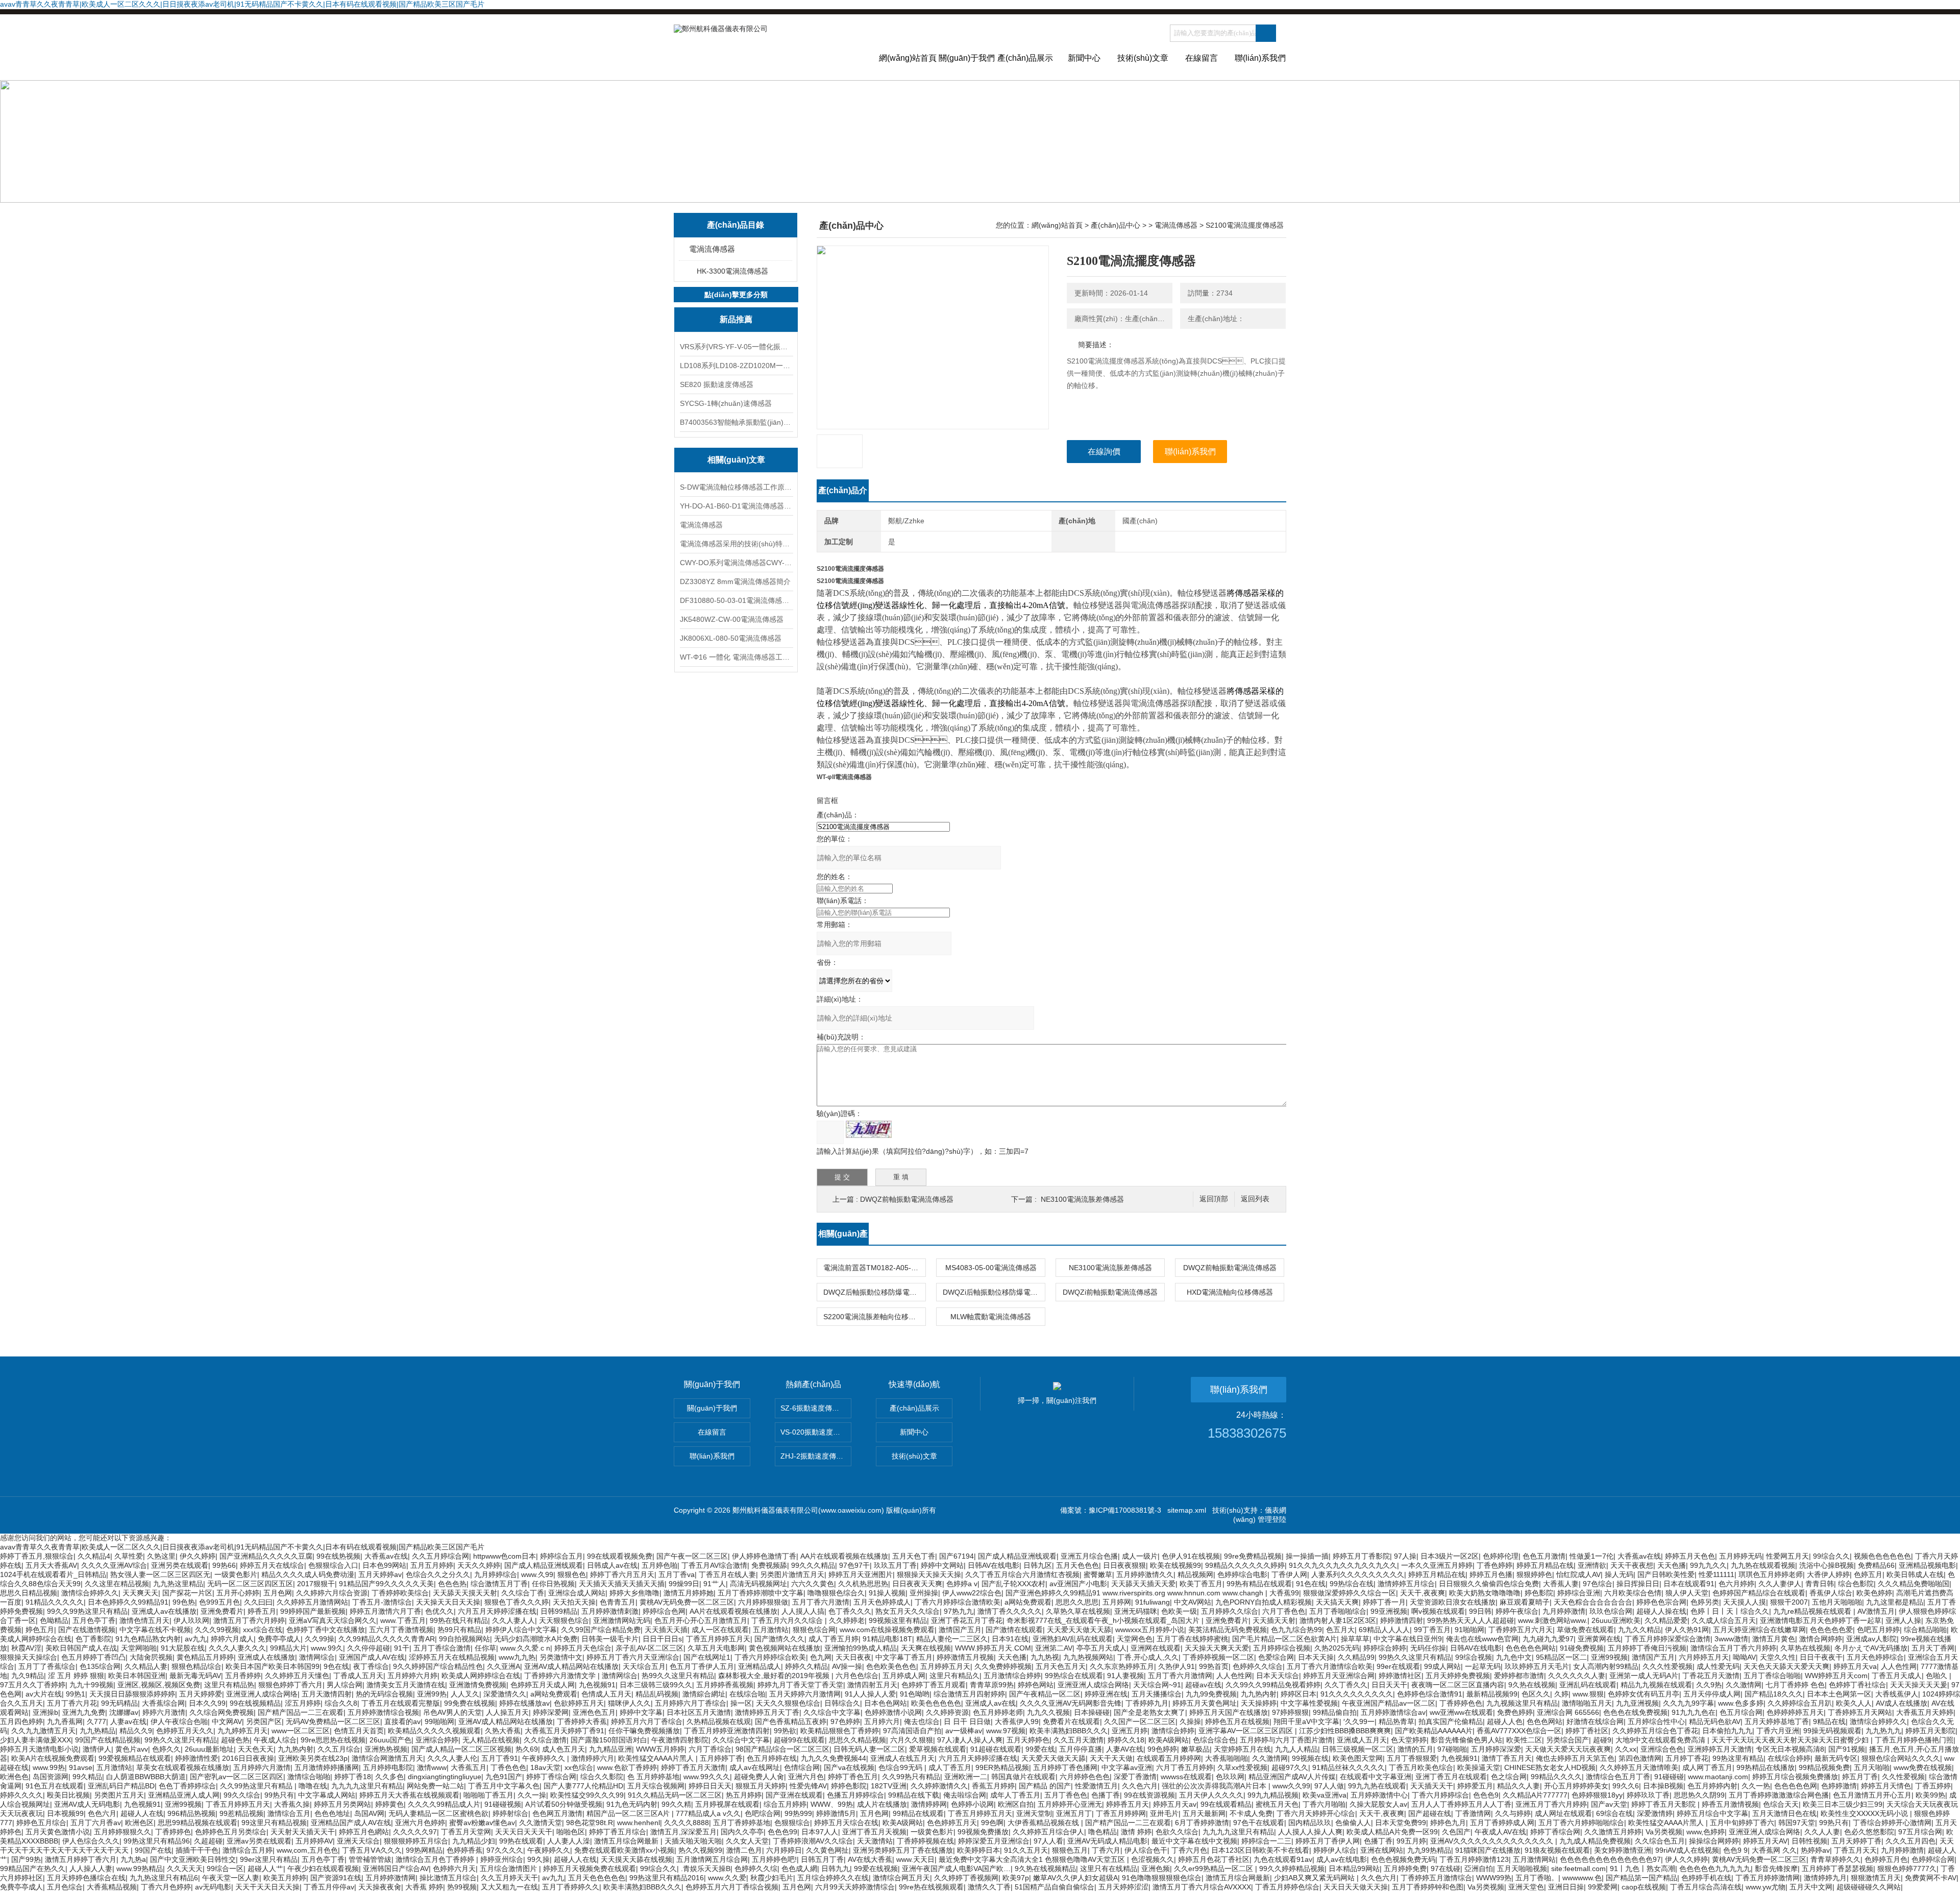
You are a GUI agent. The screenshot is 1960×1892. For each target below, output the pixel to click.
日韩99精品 (559, 1611)
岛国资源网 (51, 1777)
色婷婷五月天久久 (185, 1731)
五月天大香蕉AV (51, 1565)
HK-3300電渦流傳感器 (732, 271)
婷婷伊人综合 (1335, 1850)
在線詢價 (1104, 452)
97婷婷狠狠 (1290, 1712)
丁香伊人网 (1289, 1574)
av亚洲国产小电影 (1078, 1584)
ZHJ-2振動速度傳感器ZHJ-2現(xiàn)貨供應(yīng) (816, 1456)
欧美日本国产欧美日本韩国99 (273, 1666)
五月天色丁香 (914, 1556)
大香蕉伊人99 (1017, 1721)
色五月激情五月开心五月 (1872, 1795)
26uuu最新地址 (209, 1749)
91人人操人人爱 (870, 1694)
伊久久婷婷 (198, 1556)
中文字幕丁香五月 (904, 1657)
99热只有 (279, 1795)
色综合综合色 (1214, 1740)
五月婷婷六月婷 (412, 1676)
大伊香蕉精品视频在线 (1044, 1823)
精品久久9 (136, 1731)
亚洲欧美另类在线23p (313, 1758)
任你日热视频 (553, 1584)
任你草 (485, 1648)
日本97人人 (820, 1832)
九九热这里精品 (178, 1584)
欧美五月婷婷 (285, 1878)
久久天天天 (185, 1869)
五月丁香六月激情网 (1180, 1676)
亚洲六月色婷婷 (420, 1823)
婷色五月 (40, 1630)
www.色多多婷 (1741, 1703)
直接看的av (402, 1721)
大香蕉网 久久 (1774, 1850)
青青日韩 (1820, 1584)
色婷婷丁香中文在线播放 (326, 1630)
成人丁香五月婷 (834, 1639)
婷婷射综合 (510, 1813)
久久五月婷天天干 (509, 1878)
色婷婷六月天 (454, 1869)
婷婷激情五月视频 (965, 1657)
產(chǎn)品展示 (1025, 58)
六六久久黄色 (813, 1584)
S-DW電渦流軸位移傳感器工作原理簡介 (736, 487)
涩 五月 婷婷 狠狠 (76, 1676)
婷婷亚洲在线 (1106, 1694)
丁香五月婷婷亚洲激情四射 (727, 1731)
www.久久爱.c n (525, 1648)
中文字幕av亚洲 (1127, 1767)
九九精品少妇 (474, 1841)
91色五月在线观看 (55, 1786)
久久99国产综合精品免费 (601, 1630)
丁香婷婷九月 (1147, 1703)
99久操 (538, 1859)
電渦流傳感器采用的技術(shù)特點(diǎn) (736, 544)
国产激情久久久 (779, 1639)
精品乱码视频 (657, 1694)
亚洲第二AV (1054, 1648)
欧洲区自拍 (1016, 1804)
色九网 (821, 1657)
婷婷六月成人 (232, 1639)
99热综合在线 (1352, 1584)
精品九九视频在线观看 (1656, 1685)
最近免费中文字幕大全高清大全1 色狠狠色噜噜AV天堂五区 (1033, 1859)
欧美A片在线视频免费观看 (53, 1758)
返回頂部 (1214, 1199)
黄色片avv (132, 1749)
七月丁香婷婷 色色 (1795, 1685)
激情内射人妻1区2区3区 (1338, 1620)
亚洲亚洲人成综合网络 (1093, 1685)
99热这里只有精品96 (157, 1841)
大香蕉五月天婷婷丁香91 (565, 1731)
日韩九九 (836, 1869)
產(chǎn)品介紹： (843, 494)
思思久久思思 (1077, 1602)
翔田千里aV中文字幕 (1306, 1721)
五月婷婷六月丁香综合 (691, 1703)
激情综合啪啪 (309, 1777)
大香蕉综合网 (163, 1703)
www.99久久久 (707, 1777)
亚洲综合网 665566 (1568, 1712)
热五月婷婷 (744, 1795)
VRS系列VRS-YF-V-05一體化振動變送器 (736, 347)
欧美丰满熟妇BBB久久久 (1069, 1731)
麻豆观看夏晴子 (1525, 1602)
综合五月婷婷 (785, 1804)
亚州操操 (924, 1593)
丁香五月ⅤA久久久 (372, 1850)
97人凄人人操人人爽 (970, 1740)
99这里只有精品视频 (274, 1823)
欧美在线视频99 (1175, 1565)
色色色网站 (1545, 1721)
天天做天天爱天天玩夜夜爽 (1568, 1749)
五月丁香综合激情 (442, 1648)
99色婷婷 (1162, 1749)
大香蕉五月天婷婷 (1925, 1712)
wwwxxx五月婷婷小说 (1150, 1630)
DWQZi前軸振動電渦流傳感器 (1110, 1292)
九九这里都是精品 (1895, 1602)
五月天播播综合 (1157, 1694)
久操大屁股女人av (1378, 1804)
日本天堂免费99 (1401, 1823)
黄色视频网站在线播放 (785, 1648)
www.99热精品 (140, 1869)
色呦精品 (54, 1620)
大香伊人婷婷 (1828, 1574)
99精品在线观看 (918, 1813)
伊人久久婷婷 (1686, 1859)
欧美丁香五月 (1201, 1584)
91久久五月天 (1026, 1850)
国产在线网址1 (707, 1657)
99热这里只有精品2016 (667, 1878)
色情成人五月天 (606, 1694)
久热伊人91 (1177, 1666)
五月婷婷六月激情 (262, 1767)
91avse (81, 1767)
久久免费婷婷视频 (1003, 1666)
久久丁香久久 (1346, 1685)
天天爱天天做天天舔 (1079, 1630)
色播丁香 (1106, 1795)
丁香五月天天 (1855, 1850)
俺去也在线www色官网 (1482, 1639)
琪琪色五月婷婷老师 (1771, 1574)
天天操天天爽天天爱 (1217, 1648)
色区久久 (1536, 1694)
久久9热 (1709, 1685)
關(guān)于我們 (967, 58)
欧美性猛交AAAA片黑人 (657, 1758)
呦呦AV (1744, 1657)
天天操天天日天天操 (448, 1602)
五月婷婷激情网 (390, 1878)
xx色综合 (579, 1767)
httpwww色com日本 (505, 1556)
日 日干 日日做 (967, 1721)
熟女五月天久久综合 (908, 1611)
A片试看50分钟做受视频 (564, 1804)
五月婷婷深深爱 (1496, 1749)
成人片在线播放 (882, 1804)
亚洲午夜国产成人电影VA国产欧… (956, 1869)
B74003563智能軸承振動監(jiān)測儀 (736, 422)
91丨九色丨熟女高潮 (1643, 1869)
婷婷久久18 (1126, 1740)
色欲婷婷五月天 (579, 1703)
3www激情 (1731, 1639)
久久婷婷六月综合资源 (332, 1593)
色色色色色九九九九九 (1715, 1869)
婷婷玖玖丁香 (1648, 1795)
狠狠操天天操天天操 (929, 1574)
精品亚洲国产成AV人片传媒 (1292, 1777)
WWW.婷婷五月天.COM (993, 1648)
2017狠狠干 (316, 1584)
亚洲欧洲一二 (966, 1777)
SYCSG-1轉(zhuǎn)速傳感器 (726, 403)
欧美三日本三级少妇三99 (1843, 1804)
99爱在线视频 (876, 1869)
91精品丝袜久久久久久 (1349, 1767)
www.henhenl (639, 1823)
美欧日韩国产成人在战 (81, 1648)
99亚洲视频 (1389, 1611)
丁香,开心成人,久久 (1148, 1657)
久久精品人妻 (146, 1666)
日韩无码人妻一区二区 (869, 1749)
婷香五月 (262, 1611)
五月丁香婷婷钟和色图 (1428, 1887)
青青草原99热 (992, 1685)
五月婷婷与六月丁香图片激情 (1286, 1740)
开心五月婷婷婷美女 (1576, 1786)
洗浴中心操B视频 (1827, 1565)
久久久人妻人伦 (452, 1758)
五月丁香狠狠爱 (1412, 1758)
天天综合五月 (644, 1666)
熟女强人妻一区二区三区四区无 (160, 1574)
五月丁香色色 (1066, 1795)
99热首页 (1214, 1666)
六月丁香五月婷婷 (1185, 1767)
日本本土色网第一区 (1839, 1694)
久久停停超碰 (369, 1648)
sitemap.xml (1187, 1510)
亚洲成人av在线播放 (164, 1611)
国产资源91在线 (336, 1878)
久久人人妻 (1822, 1832)
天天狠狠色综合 (564, 1620)
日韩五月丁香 (822, 1859)
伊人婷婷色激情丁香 (764, 1556)
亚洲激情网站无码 (622, 1620)
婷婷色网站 (1036, 1685)
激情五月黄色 (1774, 1639)
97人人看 (1048, 1841)
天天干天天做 (1111, 1758)
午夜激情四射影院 (680, 1740)
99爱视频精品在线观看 (135, 1758)
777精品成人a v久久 (708, 1813)
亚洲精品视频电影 (1927, 1565)
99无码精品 (119, 1703)
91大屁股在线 (183, 1648)
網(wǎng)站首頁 (908, 58)
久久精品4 (94, 1556)
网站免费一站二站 (435, 1786)
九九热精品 (97, 1731)
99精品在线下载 (914, 1795)
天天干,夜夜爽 (1423, 1593)
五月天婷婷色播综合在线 (86, 1878)
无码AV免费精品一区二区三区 (333, 1721)
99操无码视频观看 (1832, 1731)
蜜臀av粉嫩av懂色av (482, 1823)
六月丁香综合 (710, 1749)
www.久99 (537, 1574)
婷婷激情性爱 (197, 1758)
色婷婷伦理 (1501, 1556)
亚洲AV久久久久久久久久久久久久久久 (1493, 1841)
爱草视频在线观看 (938, 1749)
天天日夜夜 (853, 1657)
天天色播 (1672, 1565)
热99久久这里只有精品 (678, 1676)
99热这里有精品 (1738, 1758)
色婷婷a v (962, 1584)
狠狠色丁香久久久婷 (517, 1602)
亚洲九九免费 (84, 1712)
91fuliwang (1153, 1602)
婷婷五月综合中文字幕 (1712, 1813)
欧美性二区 (1524, 1740)
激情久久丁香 (989, 1887)
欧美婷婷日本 (978, 1850)
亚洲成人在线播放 (266, 1657)
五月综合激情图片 (509, 1869)
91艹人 (715, 1584)
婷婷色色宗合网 (1661, 1602)
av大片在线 (44, 1694)
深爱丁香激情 (1135, 1777)
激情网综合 (317, 1657)
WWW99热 (1494, 1878)
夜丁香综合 (371, 1666)
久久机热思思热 (863, 1584)
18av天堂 (545, 1767)
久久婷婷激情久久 (939, 1786)
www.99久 (327, 1648)
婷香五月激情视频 (1730, 1804)
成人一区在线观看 (720, 1630)
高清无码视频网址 (758, 1584)
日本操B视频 (1663, 1786)
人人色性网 (1899, 1666)
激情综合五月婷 (248, 1850)
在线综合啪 (747, 1694)
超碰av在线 (1203, 1685)
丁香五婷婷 (1933, 1786)
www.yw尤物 (1766, 1887)
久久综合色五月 (1660, 1841)
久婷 (1561, 1694)
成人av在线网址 (755, 1767)
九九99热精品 (1429, 1850)
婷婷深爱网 (551, 1712)
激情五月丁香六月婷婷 (249, 1620)
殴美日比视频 (68, 1795)
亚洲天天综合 (358, 1841)
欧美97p (1016, 1878)
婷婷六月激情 (164, 1712)
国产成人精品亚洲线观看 (1017, 1556)
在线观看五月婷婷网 (1169, 1758)
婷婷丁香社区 (1587, 1731)
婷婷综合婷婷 (1385, 1648)
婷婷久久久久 (21, 1795)
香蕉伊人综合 (1831, 1593)
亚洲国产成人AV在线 (372, 1657)
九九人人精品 (1296, 1749)
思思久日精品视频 (29, 1593)
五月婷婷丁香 (721, 1758)
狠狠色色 (572, 1574)
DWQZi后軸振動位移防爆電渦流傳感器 (994, 1292)
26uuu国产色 (390, 1740)
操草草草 (1355, 1639)
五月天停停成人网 (1712, 1694)
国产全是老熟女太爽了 (1149, 1712)
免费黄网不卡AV (1931, 1878)
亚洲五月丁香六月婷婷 (1551, 1804)
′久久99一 (1359, 1721)
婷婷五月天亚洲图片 (861, 1574)
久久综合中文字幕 (832, 1712)
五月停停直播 (1081, 1749)
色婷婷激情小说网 (893, 1712)
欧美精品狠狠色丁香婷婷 (840, 1731)
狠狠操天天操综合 (29, 1657)
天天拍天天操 (574, 1602)
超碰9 (1602, 1740)
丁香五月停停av (329, 1887)
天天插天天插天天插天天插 (622, 1584)
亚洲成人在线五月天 (902, 1758)
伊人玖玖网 (191, 1620)
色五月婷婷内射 (1712, 1786)
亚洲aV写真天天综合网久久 (333, 1620)
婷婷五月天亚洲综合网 (1339, 1676)
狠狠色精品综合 (197, 1666)
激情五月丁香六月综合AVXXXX (1202, 1887)
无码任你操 (1428, 1648)
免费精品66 (1876, 1565)
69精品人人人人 (1384, 1630)
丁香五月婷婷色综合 (1287, 1887)
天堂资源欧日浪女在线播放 (1453, 1602)
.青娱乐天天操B (706, 1869)
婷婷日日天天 (710, 1786)
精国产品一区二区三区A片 (629, 1813)
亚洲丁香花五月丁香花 (967, 1620)
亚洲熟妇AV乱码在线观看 (1073, 1639)
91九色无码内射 (632, 1804)
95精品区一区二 (1561, 1657)
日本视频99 (65, 1813)
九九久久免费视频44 (834, 1758)
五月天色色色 (1077, 1565)
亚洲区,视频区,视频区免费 (159, 1685)
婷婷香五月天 (1128, 1804)
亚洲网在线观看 (1156, 1648)
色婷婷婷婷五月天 (1795, 1712)
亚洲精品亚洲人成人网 (184, 1795)
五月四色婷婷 (21, 1721)
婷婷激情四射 (1402, 1620)
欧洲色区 (139, 1823)
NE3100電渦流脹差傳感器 (1082, 1199)
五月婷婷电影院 (388, 1767)
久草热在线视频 (1805, 1648)
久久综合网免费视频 (222, 1712)
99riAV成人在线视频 (1687, 1850)
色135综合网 (100, 1666)
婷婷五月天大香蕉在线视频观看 (409, 1795)
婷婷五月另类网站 (342, 1804)
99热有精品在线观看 (1259, 1584)
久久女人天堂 (747, 1841)
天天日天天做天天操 (1356, 1887)
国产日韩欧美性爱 (1666, 1574)
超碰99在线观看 (799, 1740)
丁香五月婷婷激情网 (1768, 1878)
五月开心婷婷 (238, 1593)
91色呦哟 (915, 1694)
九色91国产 (504, 1777)
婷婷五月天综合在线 (846, 1823)
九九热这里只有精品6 (164, 1878)
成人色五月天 (563, 1749)
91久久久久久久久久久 (1357, 1694)
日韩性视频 (1809, 1841)
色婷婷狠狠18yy (1597, 1795)
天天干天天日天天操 (267, 1887)
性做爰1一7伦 (1591, 1556)
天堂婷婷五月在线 (1242, 1749)
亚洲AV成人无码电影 (87, 1804)
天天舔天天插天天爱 (1143, 1584)
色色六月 (102, 1813)
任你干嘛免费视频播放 (644, 1731)
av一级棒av (964, 1731)
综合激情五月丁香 (499, 1584)
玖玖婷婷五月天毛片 (1537, 1666)
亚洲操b (45, 1712)
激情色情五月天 (144, 1620)
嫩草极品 (1195, 1749)
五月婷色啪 (659, 1565)
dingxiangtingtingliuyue (445, 1777)
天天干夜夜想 (1632, 1565)
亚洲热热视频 (386, 1749)
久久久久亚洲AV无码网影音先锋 (1071, 1703)
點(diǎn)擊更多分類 (736, 295)
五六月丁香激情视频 (401, 1630)
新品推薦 (736, 319)
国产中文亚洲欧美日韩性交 (193, 1859)
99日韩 (1480, 1611)
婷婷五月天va (1855, 1666)
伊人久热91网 (1687, 1630)
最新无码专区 (1836, 1758)
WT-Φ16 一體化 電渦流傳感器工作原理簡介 (736, 657)
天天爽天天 (140, 1593)
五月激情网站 (1534, 1859)
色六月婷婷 (1736, 1584)
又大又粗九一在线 (509, 1887)
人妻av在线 (128, 1721)
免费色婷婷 (1515, 1712)
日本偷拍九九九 (1727, 1731)
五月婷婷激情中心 (1379, 1795)
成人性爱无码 (1718, 1666)
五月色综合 (65, 1887)
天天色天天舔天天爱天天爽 (1786, 1666)
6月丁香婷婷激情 (1202, 1823)
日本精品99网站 (1354, 1869)
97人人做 (1329, 1786)
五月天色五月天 (1061, 1666)
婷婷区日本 (1298, 1694)
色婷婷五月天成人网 (543, 1685)
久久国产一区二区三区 (1140, 1721)
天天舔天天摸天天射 (465, 1593)
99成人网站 (1442, 1666)
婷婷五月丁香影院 (1361, 1556)
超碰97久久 (1290, 1767)
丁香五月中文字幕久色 (504, 1786)
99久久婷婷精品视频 (1292, 1869)
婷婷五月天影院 (1930, 1731)
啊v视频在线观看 (1438, 1611)
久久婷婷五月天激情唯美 (1639, 1767)
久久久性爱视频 (1668, 1666)
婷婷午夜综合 (1517, 1611)
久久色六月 (1140, 1786)
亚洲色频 (1156, 1869)
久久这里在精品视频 (117, 1584)
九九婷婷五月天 (242, 1731)
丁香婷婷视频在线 (925, 1841)
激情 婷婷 (1136, 1832)
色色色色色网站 (1531, 1648)
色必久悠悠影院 (1869, 1832)
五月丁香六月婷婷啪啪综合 (1581, 1823)
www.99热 (49, 1767)
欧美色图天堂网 (1358, 1758)
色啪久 (1938, 1676)
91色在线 (1311, 1584)
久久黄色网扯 (827, 1850)
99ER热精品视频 (1002, 1767)
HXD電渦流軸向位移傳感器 (1230, 1292)
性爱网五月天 (1787, 1556)
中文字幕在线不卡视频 (155, 1630)
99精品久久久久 (1556, 1777)
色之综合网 (1509, 1777)
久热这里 (161, 1556)
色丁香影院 (93, 1639)
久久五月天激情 (1079, 1740)
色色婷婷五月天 (952, 1823)
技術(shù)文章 (1143, 58)
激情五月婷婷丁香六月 (81, 1859)
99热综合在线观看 (1074, 1676)
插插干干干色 (197, 1850)
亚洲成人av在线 (990, 1703)
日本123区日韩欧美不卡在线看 (1260, 1850)
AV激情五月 (1876, 1611)
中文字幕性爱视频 (1309, 1703)
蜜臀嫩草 (1098, 1574)
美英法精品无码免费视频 (1228, 1630)
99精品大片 (288, 1648)
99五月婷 (1411, 1841)
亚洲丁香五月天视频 (874, 1832)
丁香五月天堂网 (466, 1832)
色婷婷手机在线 (1706, 1878)
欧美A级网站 (1169, 1740)
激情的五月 (1415, 1749)
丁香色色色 (508, 1767)
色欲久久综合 (1177, 1832)
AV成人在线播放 (1902, 1703)
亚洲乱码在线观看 (1588, 1685)
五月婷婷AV (314, 1841)
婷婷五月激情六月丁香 (385, 1611)
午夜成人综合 (275, 1740)
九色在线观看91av (1283, 1859)
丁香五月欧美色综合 (1421, 1767)
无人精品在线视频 (491, 1740)
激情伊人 (97, 1749)
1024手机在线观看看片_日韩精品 (53, 1574)
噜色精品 (1102, 1832)
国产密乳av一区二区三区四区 (237, 1777)
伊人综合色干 (1146, 1850)
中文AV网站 (1193, 1602)
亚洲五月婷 (1130, 1731)
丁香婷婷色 (173, 1832)
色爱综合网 (1276, 1657)
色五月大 (1340, 1630)
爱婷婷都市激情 (1519, 1676)
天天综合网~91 (1157, 1685)
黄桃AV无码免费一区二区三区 (687, 1602)
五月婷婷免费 (1405, 1869)
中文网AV (227, 1721)
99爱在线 (1040, 1749)
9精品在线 (1829, 1721)
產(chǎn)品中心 (1116, 225)
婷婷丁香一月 (1384, 1602)
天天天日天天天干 (524, 1832)
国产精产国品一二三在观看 (301, 1712)
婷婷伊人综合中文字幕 (521, 1630)
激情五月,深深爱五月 (683, 1832)
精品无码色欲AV (1715, 1721)
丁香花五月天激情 (1711, 1676)
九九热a (133, 1859)
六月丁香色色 (1284, 1611)
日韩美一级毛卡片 (610, 1639)
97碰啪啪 (1452, 1749)
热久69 (527, 1749)
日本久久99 (207, 1703)
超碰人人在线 (142, 1813)
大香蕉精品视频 (112, 1887)
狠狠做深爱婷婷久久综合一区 (1350, 1593)
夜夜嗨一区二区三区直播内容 (1458, 1685)
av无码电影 (213, 1887)
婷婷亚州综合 (502, 1859)
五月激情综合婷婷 (1012, 1676)
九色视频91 (597, 1685)
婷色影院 (1539, 1593)
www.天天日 (915, 1859)
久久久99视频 (217, 1630)
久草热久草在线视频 (1078, 1611)
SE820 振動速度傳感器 (717, 384)
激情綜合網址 (704, 1694)
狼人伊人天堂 (1687, 1593)
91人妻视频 (1125, 1676)
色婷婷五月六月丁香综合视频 (732, 1887)
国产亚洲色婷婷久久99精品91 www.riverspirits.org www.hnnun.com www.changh (1135, 1593)
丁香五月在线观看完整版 (401, 1703)
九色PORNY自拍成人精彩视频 (1264, 1602)
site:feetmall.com (1578, 1869)
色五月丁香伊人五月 (702, 1666)
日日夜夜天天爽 (917, 1584)
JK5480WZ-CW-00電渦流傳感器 (732, 619)
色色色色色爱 (1831, 1630)
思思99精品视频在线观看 (198, 1823)
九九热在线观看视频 (1763, 1565)
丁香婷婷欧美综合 (400, 1593)
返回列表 (1255, 1199)
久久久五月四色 (1910, 1841)
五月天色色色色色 (597, 1878)
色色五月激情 (1544, 1556)
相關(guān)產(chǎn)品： (843, 1237)
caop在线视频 (1644, 1887)
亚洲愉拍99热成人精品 (861, 1648)
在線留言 (1202, 58)
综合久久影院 (602, 1777)
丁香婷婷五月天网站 (1860, 1712)
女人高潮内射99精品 (1606, 1666)
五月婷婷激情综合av (1393, 1712)
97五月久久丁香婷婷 (33, 1685)
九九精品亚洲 (610, 1749)
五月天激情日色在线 (1784, 1813)
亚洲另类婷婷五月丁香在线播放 (903, 1850)
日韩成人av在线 (612, 1565)
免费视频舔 (769, 1565)
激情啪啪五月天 (1587, 1703)
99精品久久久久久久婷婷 (1245, 1565)
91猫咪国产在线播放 (1488, 1850)
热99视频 (462, 1887)
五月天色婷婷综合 (1875, 1657)
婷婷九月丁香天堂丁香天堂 (800, 1685)
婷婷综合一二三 (1266, 1841)
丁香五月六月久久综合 (788, 1620)
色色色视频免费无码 (1403, 1859)
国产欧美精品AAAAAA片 (1434, 1731)
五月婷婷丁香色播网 (1065, 1767)
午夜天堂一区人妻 (231, 1878)
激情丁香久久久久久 (1010, 1611)
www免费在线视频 (1923, 1767)
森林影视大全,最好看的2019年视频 (775, 1676)
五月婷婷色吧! (774, 1859)
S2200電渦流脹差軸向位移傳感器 (874, 1317)
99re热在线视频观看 (931, 1887)
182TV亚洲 (889, 1786)
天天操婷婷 (1259, 1703)
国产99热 (26, 1859)
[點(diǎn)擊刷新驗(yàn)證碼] (869, 1129)
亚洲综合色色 (1662, 1749)
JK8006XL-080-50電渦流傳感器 (731, 638)
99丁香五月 (1432, 1630)
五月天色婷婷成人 (882, 1602)
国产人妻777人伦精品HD (583, 1786)
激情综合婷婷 (1173, 1731)
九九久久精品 (1639, 1630)
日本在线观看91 (1689, 1584)
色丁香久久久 (850, 1611)
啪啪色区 (571, 1832)
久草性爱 (129, 1556)
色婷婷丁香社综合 (1857, 1685)
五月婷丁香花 (1687, 1758)
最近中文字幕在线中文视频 (1194, 1841)
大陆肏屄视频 (151, 1657)
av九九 (196, 1639)
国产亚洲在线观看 (794, 1795)
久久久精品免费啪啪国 (1914, 1584)
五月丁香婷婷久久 (571, 1887)
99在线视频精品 (255, 1703)
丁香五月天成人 (1897, 1676)
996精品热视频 (191, 1813)
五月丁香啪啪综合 (1338, 1611)
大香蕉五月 (469, 1767)
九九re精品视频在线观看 (1813, 1611)
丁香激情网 (1473, 1813)
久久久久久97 (415, 1832)
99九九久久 (1708, 1565)
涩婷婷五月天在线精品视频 (452, 1657)
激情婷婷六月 (593, 1758)
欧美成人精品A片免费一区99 (1392, 1832)
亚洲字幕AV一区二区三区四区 (1247, 1731)
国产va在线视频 (849, 1767)
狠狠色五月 (1070, 1850)
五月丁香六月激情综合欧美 (1330, 1666)
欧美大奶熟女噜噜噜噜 (1485, 1593)
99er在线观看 (1398, 1666)
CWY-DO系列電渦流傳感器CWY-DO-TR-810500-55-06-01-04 (736, 563)
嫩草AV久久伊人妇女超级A (1075, 1878)
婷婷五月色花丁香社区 (1214, 1859)
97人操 (1405, 1556)
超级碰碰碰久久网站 (1869, 1887)
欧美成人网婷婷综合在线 (481, 1676)
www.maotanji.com (1718, 1777)
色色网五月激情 (557, 1813)
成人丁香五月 (950, 1767)
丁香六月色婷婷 (166, 1887)
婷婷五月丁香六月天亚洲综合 (633, 1657)
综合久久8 (341, 1703)
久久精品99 (1356, 1657)
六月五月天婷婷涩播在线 (497, 1611)
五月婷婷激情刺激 (610, 1611)
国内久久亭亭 (742, 1832)
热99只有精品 (459, 1630)
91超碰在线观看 (996, 1749)
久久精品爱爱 (1666, 1620)
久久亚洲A (504, 1666)
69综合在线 (1614, 1813)
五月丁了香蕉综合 (47, 1666)
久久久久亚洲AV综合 (114, 1565)
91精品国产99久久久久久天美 (386, 1584)
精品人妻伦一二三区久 (952, 1639)
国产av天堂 (1609, 1804)
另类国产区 (264, 1721)
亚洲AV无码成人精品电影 (1107, 1841)
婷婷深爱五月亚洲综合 (994, 1841)
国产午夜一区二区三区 (692, 1556)
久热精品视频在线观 (719, 1721)
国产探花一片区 (187, 1593)
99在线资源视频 (1149, 1795)
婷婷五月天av (1175, 1804)
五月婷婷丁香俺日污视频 (1647, 1648)
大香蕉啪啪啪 (1227, 1758)
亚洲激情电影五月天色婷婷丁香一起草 (1821, 1620)
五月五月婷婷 (432, 1565)
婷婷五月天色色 (1690, 1556)
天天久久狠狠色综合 (788, 1703)
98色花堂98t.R (590, 1823)
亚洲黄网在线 (1599, 1639)
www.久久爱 (727, 1878)
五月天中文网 (1811, 1887)
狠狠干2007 (1789, 1602)
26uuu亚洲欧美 (1616, 1620)
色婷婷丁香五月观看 (934, 1685)
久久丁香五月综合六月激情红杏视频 (1022, 1574)
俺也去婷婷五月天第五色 (1575, 1758)
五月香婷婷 (243, 1676)
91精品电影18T (887, 1639)
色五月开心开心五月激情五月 (701, 1620)
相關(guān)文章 (736, 460)
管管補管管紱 (370, 1859)
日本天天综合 (1278, 1676)
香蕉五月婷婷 (993, 1786)
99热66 (224, 1565)
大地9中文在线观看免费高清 (1661, 1740)
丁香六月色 (1189, 1850)
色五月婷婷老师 (998, 1712)
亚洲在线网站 (1382, 1850)
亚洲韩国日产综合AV (396, 1869)
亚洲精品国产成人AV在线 (351, 1823)
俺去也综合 (922, 1721)
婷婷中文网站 (942, 1565)
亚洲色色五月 (594, 1712)
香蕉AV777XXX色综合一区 (1519, 1731)
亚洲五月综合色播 (1089, 1556)
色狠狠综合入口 (333, 1565)
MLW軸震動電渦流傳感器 (991, 1317)
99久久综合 (242, 1795)
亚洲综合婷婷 (437, 1740)
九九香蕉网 (65, 1721)
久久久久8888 (687, 1823)
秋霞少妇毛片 (772, 1878)
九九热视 (1045, 1657)
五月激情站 (771, 1630)
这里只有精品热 (229, 1685)
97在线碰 (1445, 1869)
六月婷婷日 (784, 1850)
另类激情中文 (561, 1657)
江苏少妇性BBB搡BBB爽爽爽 (1345, 1731)
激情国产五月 (960, 1630)
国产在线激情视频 (87, 1630)
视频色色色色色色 (1882, 1556)
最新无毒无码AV (195, 1676)
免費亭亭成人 (279, 1639)
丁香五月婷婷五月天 (718, 1639)
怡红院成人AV (1578, 1574)
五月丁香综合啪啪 (1772, 1676)
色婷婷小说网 (972, 1804)
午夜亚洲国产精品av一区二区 (1389, 1703)
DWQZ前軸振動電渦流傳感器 (907, 1199)
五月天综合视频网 (656, 1786)
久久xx (1626, 1749)
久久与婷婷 (1513, 1813)
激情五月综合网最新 (627, 1841)
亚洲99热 (432, 1694)
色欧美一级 (1179, 1611)
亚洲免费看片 (222, 1611)
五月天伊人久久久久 (1211, 1795)
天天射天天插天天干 (303, 1832)
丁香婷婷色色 (1461, 1703)
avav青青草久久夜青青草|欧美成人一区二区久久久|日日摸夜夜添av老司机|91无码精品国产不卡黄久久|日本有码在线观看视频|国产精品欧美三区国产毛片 (242, 4)
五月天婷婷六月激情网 (805, 1694)
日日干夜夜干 (1821, 1657)
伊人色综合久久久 (91, 1841)
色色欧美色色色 (891, 1666)
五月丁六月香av (96, 1823)
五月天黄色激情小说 (58, 1832)
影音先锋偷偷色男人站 (1466, 1740)
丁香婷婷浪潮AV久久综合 (813, 1841)
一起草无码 (1483, 1666)
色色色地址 (332, 1813)
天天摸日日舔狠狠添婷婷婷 (132, 1694)
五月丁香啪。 (1537, 1878)
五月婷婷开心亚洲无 (1070, 1804)
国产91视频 (1847, 1749)
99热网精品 (424, 1850)
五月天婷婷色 (1028, 1740)
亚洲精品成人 (759, 1666)
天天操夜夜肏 (380, 1887)
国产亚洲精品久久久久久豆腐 (266, 1556)
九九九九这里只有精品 (367, 1786)
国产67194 (957, 1556)
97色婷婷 (845, 1721)
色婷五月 (1868, 1574)
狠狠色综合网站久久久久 (1901, 1758)
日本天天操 (1316, 1657)
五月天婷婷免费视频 (1458, 1676)
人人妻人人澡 (569, 1841)
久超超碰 (208, 1841)
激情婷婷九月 (1825, 1878)
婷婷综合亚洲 (1579, 1593)
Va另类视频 (1664, 1832)
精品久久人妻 (1518, 1786)
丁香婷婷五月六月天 (1521, 1630)
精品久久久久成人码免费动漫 (308, 1574)
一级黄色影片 (236, 1574)
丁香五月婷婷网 (1121, 1813)
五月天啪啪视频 (1522, 1869)
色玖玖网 (1230, 1777)
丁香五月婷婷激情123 (1474, 1859)
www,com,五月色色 (307, 1850)
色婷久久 (166, 1749)
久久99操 (320, 1639)
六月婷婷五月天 (1704, 1657)
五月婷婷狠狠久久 (122, 1832)
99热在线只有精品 (459, 1620)
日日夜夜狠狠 (1124, 1565)
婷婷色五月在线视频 (1237, 1721)
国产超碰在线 (1430, 1813)
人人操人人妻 (91, 1869)
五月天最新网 (1204, 1813)
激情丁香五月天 (1507, 1758)
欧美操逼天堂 (1479, 1767)
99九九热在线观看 (1377, 1786)
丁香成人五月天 (358, 1676)
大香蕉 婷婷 (424, 1887)
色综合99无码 (901, 1767)
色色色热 (452, 1584)
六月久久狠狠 (912, 1740)
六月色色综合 (857, 1676)
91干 (402, 1648)
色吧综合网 (763, 1813)
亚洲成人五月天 (1362, 1740)
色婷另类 (1705, 1602)
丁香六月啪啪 (1324, 1804)
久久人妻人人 (513, 1620)
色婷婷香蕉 (464, 1850)
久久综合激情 (545, 1740)
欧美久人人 (1854, 1703)
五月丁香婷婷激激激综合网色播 (1779, 1795)
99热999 (798, 1813)
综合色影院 (1856, 1584)
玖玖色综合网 (1611, 1611)
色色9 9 (1735, 1850)
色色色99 (782, 1832)
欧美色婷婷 (1874, 1593)
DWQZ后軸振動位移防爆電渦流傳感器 (874, 1292)
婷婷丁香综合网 (551, 1777)
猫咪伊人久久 (629, 1703)
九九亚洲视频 (1637, 1703)
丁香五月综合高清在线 (1706, 1887)
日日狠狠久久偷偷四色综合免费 (1489, 1584)
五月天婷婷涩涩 (1123, 1887)
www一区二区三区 (301, 1731)
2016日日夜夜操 (248, 1758)
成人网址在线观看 (1563, 1813)
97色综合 (1598, 1584)
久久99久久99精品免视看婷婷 (1273, 1685)
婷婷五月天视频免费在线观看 (590, 1869)
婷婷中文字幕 (641, 1712)
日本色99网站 (384, 1565)
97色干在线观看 (1259, 1823)
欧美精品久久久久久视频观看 (434, 1731)
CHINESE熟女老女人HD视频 (1550, 1767)
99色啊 (992, 1823)
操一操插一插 (1307, 1556)
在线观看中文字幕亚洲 (1376, 1777)
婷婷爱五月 (1475, 1786)
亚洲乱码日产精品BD (121, 1786)
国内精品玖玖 (1310, 1823)
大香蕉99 (1284, 1593)
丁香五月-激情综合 (382, 1602)
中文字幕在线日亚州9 (1408, 1639)
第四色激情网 (1640, 1758)
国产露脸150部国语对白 (609, 1740)
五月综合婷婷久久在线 (833, 1878)
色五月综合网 (1741, 1712)
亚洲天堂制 (1034, 1813)
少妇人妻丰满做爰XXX (35, 1740)
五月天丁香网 (1933, 1648)
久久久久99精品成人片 (444, 1804)
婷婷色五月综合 (41, 1823)
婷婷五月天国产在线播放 (1229, 1712)
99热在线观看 (521, 1841)
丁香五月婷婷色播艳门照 (1914, 1740)
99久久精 (676, 1804)
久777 (96, 1721)
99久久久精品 (813, 1565)
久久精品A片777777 (1535, 1795)
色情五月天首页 (359, 1731)
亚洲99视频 (1609, 1657)
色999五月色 (219, 1602)
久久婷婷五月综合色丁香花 (1655, 1731)
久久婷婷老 (847, 1620)
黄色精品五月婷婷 (205, 1657)
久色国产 (1456, 1832)
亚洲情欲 (1592, 1565)
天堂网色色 (1135, 1639)
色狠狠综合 (792, 1823)
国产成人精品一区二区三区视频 (461, 1749)
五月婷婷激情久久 (1145, 1574)
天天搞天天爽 (1337, 1602)
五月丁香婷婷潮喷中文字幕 (761, 1593)
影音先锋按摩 (1776, 1869)
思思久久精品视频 (857, 1740)
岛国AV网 (369, 1813)
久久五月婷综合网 (440, 1556)
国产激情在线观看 (1014, 1630)
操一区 (741, 1703)
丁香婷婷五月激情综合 (1436, 1878)
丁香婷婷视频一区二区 (1218, 1657)
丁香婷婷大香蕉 (582, 1721)
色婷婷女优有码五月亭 (1644, 1694)
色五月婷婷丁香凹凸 (93, 1657)
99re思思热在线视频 (333, 1740)
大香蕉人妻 (1561, 1584)
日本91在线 (1010, 1639)
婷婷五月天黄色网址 (1205, 1703)
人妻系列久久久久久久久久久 (1358, 1574)
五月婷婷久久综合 (1230, 1611)
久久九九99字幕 (1688, 1703)
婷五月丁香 (1860, 1777)
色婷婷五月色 (1886, 1859)
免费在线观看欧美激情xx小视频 (624, 1850)
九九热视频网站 (1088, 1657)
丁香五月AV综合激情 (714, 1565)
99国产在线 (153, 1850)
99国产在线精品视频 (108, 1740)
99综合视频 (1474, 1657)
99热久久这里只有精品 (1415, 1657)
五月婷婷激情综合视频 (383, 1712)
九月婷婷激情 (1564, 1611)
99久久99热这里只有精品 (87, 1611)
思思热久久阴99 (1699, 1795)
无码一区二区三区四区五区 (250, 1584)
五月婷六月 (882, 1721)
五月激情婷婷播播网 (327, 1767)
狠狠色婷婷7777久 (1907, 1869)
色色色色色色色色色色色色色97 (1610, 1859)
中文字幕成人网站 (327, 1795)
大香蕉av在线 (386, 1556)
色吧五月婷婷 (1878, 1630)
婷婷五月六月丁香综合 (647, 1721)
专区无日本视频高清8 (1790, 1749)
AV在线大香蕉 (870, 1859)
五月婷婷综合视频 (1282, 1648)
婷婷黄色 (389, 1804)
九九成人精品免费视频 (1595, 1841)
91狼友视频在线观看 (1557, 1850)
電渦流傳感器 (712, 249)
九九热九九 (1883, 1731)
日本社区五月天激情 (699, 1712)
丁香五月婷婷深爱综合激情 (1668, 1639)
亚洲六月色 (806, 1777)
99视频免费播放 (983, 1832)
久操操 (1190, 1721)
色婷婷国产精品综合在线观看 (1759, 1593)
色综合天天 (1781, 1804)
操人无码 (1619, 1574)
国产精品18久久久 (1774, 1694)
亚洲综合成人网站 (577, 1593)
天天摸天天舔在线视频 (636, 1859)
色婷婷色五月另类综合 (231, 1832)
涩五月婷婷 (303, 1703)
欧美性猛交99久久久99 (587, 1795)
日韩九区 (1038, 1565)
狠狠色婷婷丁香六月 (290, 1685)
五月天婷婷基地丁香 (1777, 1721)
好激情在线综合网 (1595, 1721)
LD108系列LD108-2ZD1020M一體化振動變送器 (736, 366)
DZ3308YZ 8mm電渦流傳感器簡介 (735, 581)
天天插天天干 (1432, 1786)
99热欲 (785, 1731)
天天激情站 (875, 1841)
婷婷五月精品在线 (1545, 1565)
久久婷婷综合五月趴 (1800, 1703)
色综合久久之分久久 (438, 1574)
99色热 (184, 1602)
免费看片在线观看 (1071, 1721)
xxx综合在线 (263, 1630)
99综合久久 (1831, 1556)
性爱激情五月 (1096, 1786)
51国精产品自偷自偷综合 (1055, 1887)
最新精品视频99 (1492, 1694)
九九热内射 (1259, 1694)
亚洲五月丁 (1074, 1813)
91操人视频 (887, 1593)
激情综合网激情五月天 (387, 1758)
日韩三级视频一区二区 (1358, 1749)
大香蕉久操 (292, 1804)
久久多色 (389, 1777)
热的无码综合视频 (384, 1694)
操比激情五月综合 (448, 1878)
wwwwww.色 (1582, 1878)
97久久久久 (505, 1850)
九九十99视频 (91, 1685)
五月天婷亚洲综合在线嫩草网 (1759, 1630)
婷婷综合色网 (664, 1611)
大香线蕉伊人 (1897, 1694)
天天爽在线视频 (926, 1648)
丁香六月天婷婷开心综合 (1316, 1813)
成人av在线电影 (1342, 1859)
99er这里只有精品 (269, 1859)
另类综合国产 (1567, 1740)
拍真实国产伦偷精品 (1451, 1721)
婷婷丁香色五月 (853, 1777)
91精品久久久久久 (55, 1602)
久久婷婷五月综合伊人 (1048, 1832)
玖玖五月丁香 (895, 1565)
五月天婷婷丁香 (1856, 1841)
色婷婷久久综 (756, 1869)
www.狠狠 (1588, 1694)
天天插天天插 (666, 1630)
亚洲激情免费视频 (478, 1685)
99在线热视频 (338, 1556)
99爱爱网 (1603, 1887)
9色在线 (336, 1666)
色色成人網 (799, 1869)
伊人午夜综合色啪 (179, 1721)
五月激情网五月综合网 (712, 1859)
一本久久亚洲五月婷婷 (1437, 1565)
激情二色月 (744, 1850)
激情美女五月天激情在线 (406, 1685)
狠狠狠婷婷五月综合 (416, 1841)
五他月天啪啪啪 (1837, 1602)
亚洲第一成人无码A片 (1644, 1676)
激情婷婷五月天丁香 (767, 1712)
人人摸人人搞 (803, 1611)
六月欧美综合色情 (1633, 1593)
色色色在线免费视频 (1635, 1712)
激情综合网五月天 (901, 1878)
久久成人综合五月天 (1724, 1620)
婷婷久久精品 (806, 1666)
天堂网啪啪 (139, 1648)
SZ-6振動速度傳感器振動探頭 (816, 1408)
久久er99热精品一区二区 (1215, 1869)
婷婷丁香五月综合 (618, 1832)
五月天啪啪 (1872, 1767)
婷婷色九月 (1448, 1823)
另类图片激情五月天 (792, 1574)
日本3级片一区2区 (1450, 1556)
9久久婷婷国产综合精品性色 (438, 1666)
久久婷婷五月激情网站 (312, 1602)
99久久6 (1626, 1786)
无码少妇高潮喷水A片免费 (536, 1639)
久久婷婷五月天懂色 (297, 1676)
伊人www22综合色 (972, 1593)
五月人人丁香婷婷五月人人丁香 (1461, 1804)
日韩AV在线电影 (994, 1565)
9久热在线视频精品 (1045, 1869)
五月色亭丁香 (94, 1620)
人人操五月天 (507, 1712)
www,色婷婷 (1706, 1832)
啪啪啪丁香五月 (488, 1795)
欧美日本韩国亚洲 (137, 1676)
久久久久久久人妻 (1577, 1676)
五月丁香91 (500, 1758)
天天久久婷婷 (479, 1565)
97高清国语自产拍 (912, 1731)
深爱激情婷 (1655, 1813)
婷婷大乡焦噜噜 (634, 1593)
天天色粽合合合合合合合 (1593, 1602)
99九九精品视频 (1273, 1795)
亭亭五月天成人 (1101, 1648)
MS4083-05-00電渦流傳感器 (991, 1268)
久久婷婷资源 (947, 1712)
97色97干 (854, 1565)
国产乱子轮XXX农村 (1013, 1584)
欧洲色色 (14, 1777)
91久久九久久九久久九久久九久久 (1343, 1565)
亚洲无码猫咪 (1136, 1611)
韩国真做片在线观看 (1023, 1777)
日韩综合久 (842, 1703)
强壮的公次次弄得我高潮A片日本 (1215, 1786)
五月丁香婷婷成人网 (1502, 1823)
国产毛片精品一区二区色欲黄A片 (1284, 1639)
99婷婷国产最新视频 (313, 1611)
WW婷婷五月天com (1836, 1676)
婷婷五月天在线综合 (272, 1565)
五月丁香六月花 (72, 1703)
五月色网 (278, 1593)
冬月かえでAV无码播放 (1871, 1648)
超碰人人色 (1505, 1721)
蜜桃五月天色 (1277, 1804)
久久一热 (1756, 1786)
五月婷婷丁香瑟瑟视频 (1837, 1869)
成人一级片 (1140, 1556)
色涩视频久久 (1153, 1859)
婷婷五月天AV (1765, 1841)
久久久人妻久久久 (237, 1648)
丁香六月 (1106, 1850)
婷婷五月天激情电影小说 (39, 1749)
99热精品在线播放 (1766, 1767)
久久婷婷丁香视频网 (966, 1878)
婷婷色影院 (849, 1786)
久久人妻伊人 (1780, 1584)
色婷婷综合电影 (1242, 1574)
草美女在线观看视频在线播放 (183, 1767)
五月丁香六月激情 (821, 1602)
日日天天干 (1389, 1685)
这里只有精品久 (954, 1676)
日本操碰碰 (1092, 1712)
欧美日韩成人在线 (1915, 1574)
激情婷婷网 (929, 1804)
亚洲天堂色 (1526, 1887)
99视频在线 (1310, 1758)
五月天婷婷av (380, 1574)
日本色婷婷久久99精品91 (128, 1602)
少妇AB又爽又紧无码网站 (1315, 1878)
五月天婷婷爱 (201, 1694)
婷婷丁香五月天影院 (1664, 1804)
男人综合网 (345, 1685)
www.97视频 (1006, 1731)
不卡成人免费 (1251, 1813)
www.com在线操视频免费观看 (887, 1630)
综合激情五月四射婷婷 (969, 1694)
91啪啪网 (1469, 1630)
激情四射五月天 (872, 1685)
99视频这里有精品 (898, 1620)
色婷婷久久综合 (1258, 1666)
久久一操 (532, 1795)
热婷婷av (1815, 1850)
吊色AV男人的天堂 (452, 1712)
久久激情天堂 (541, 1823)
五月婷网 (1117, 1602)
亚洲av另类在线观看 (259, 1841)
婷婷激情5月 (836, 1813)
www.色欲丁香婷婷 (627, 1767)
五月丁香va (677, 1574)
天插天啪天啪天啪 (693, 1841)
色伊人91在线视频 (1191, 1556)
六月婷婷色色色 (1085, 1777)
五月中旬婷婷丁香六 (1742, 1823)
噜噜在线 (313, 1786)
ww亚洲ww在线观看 (1461, 1712)
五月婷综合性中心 (1656, 1721)
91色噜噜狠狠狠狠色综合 (1162, 1878)
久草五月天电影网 (716, 1648)
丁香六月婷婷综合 (1440, 1795)
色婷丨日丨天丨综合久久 (1730, 1611)
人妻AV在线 (1125, 1749)
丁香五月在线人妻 (727, 1574)
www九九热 (517, 1657)
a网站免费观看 (1028, 1602)
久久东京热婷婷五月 (1122, 1666)
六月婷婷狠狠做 (763, 1602)
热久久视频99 (700, 1850)
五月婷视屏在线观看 (727, 1804)
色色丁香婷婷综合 (187, 1786)
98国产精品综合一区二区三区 (782, 1749)
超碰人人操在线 (1661, 1611)
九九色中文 (1514, 1657)
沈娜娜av (124, 1712)
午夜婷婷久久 (545, 1758)
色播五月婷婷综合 (855, 1795)
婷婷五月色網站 (364, 1832)
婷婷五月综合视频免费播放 (1795, 1777)
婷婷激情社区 (1400, 1676)
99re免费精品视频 (1253, 1556)
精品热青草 (1396, 1721)
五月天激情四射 (327, 1694)
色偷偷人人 (1353, 1823)
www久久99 (1291, 1786)
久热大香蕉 (503, 1731)
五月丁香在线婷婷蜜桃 (1192, 1639)
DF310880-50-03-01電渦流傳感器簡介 (736, 600)
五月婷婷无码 (1741, 1556)
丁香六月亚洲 (1778, 1731)
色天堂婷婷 (1409, 1740)
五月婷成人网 (904, 1676)
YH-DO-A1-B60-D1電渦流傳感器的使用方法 (736, 506)
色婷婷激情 (1839, 1786)
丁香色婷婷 (1494, 1565)
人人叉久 (465, 1694)
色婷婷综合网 (1933, 1859)
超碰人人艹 (265, 1869)
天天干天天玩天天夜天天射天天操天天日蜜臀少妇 (1791, 1740)
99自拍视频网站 (464, 1639)
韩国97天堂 (1797, 1823)
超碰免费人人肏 (759, 1777)
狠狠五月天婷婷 (761, 1786)
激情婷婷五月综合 (1406, 1584)
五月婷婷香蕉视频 (725, 1685)
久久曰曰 (258, 1602)
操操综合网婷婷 (1714, 1841)
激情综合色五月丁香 (1618, 1777)
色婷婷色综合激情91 (1430, 1694)
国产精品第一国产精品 (1641, 1878)
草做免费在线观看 (1585, 1630)
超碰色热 (235, 1740)
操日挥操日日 (1638, 1584)
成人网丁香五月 (1707, 1767)
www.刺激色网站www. (1553, 1620)
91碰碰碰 (1669, 1777)
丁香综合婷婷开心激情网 (1892, 1823)
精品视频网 (1195, 1574)
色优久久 (439, 1611)
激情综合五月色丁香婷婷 (436, 1859)
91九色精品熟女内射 (148, 1639)
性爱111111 (1717, 1574)
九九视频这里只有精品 (1522, 1703)
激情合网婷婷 (1821, 1639)
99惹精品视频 (241, 1813)
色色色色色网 (1796, 1786)
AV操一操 (847, 1666)
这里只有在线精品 (1109, 1869)
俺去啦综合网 (965, 1795)
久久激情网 (1744, 1685)
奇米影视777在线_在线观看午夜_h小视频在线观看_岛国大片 (1104, 1620)
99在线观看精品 (1226, 1804)
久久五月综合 (339, 1749)
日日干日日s (662, 1639)
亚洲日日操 (1566, 1887)
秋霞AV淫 (26, 1648)
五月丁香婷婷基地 (742, 1823)
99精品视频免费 (1824, 1767)
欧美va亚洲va (1325, 1795)
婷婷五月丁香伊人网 (1328, 1841)
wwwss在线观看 (1186, 1777)
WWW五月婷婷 (660, 1749)
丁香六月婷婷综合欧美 (770, 1657)
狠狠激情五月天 (1876, 1878)
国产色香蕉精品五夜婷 (791, 1721)
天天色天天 (256, 1749)
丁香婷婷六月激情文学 (561, 1676)
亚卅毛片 (1164, 1813)
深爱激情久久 (505, 1694)
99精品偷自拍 (1335, 1712)
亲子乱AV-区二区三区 (650, 1648)
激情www (432, 1767)
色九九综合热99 (1296, 1630)
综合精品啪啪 (1925, 1630)
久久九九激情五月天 (43, 1731)
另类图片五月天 (119, 1795)
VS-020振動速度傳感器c (816, 1432)
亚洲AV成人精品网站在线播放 (571, 1666)
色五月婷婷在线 (772, 1758)
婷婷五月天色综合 (583, 1648)
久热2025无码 (1337, 1648)
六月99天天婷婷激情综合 (855, 1887)
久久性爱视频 (1903, 1777)
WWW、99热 (832, 1804)
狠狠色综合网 (814, 1630)
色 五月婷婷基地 (653, 1777)
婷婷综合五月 (561, 1556)
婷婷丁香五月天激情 (693, 1767)
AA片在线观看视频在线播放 (844, 1556)
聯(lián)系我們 (1260, 58)
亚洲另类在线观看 (180, 1565)
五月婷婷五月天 (945, 1666)
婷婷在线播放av (524, 1703)
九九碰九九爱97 (1548, 1639)
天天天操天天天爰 (1919, 1685)
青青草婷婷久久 (1835, 1859)
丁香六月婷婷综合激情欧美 (958, 1602)
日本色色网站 (886, 1703)
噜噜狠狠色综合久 (836, 1593)
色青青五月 (618, 1602)
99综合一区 (225, 1869)
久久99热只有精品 (911, 1777)
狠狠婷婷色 (1534, 1574)
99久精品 (87, 1777)
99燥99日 (684, 1584)
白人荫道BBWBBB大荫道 (146, 1777)
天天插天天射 (1274, 1620)
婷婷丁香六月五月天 (622, 1574)
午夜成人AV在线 (1500, 1832)
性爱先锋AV (808, 1786)
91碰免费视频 (1582, 1648)
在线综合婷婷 (1789, 1758)
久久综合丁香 (523, 1593)
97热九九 (959, 1611)
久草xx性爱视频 (1242, 1767)
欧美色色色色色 (936, 1703)
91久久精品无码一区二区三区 (675, 1795)
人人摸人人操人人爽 (1310, 1832)
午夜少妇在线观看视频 (323, 1869)
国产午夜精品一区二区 (1045, 1694)
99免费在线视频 (470, 1703)
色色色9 (1486, 1795)
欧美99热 (1930, 1795)
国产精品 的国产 (1045, 1786)
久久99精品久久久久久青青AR (387, 1639)
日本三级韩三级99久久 (656, 1685)
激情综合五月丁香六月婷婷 (1733, 1648)
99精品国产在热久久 (33, 1869)
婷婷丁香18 (353, 1777)
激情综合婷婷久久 (90, 1593)
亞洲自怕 (1479, 1869)
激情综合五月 (289, 1813)
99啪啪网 (439, 1721)
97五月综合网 (1920, 1832)
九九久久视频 (1048, 1712)
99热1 (76, 1694)
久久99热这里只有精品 (257, 1786)
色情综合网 (802, 1767)
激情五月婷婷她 (689, 1593)
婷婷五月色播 (1491, 1574)
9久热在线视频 (1532, 1685)
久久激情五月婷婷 (1613, 1832)
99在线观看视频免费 (620, 1556)
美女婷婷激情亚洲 (1623, 1850)
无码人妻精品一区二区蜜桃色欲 (438, 1813)
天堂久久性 (1778, 1657)
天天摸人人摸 (1745, 1602)
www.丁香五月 (403, 1620)
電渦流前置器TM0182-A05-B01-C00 (874, 1268)
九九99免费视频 (1211, 1694)
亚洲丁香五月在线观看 (1451, 1777)
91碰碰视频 (503, 1804)
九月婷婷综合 (496, 1574)
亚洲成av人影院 (1871, 1639)
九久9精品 (28, 1676)
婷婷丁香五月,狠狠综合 (37, 1556)
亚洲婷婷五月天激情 (1720, 1749)
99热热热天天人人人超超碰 (1471, 1620)
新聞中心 (1084, 58)
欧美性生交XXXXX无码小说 (1865, 1813)
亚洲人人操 (1903, 1620)
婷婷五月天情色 (1886, 1786)
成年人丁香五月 (1015, 1795)
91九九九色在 (1694, 1712)
